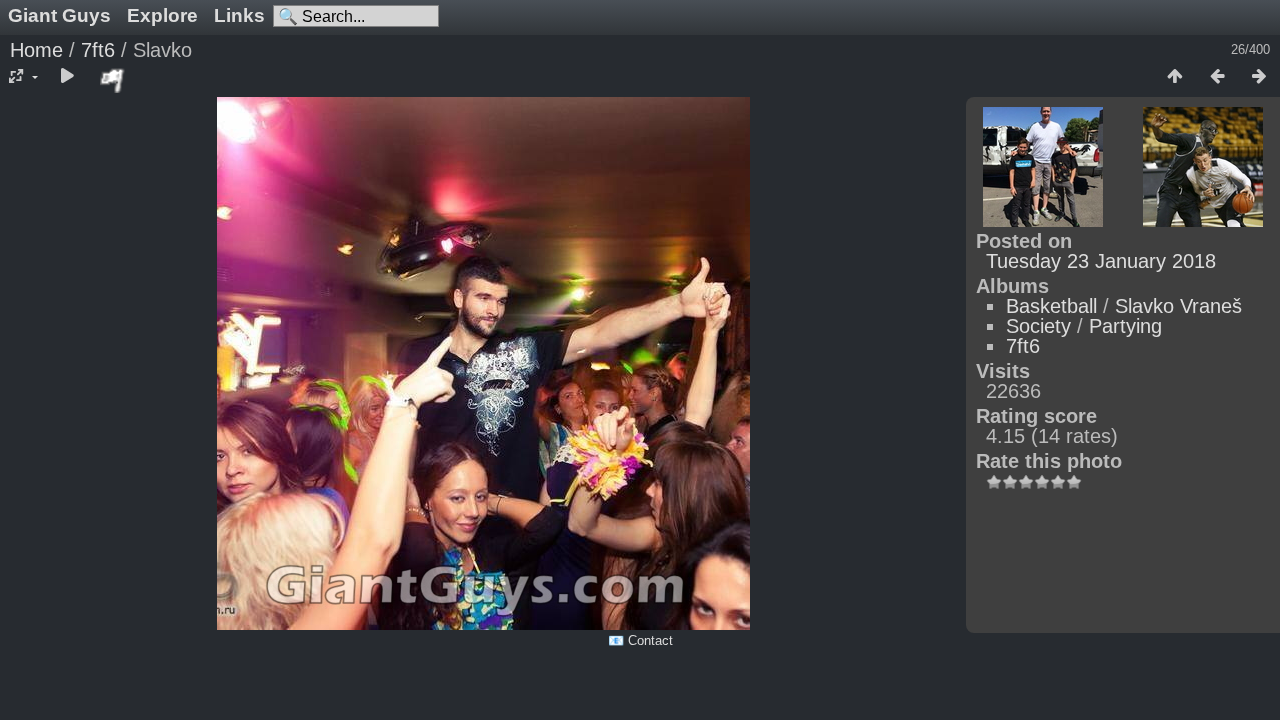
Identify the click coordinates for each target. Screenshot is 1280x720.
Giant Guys (59, 15)
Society (1038, 326)
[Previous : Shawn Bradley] (1217, 77)
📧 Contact (640, 640)
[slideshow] (67, 77)
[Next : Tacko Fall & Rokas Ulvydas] (1259, 77)
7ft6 (98, 50)
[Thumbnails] (1175, 77)
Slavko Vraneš (1178, 306)
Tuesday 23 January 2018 (1101, 261)
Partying (1125, 326)
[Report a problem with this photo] (113, 80)
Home (36, 50)
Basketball (1051, 306)
